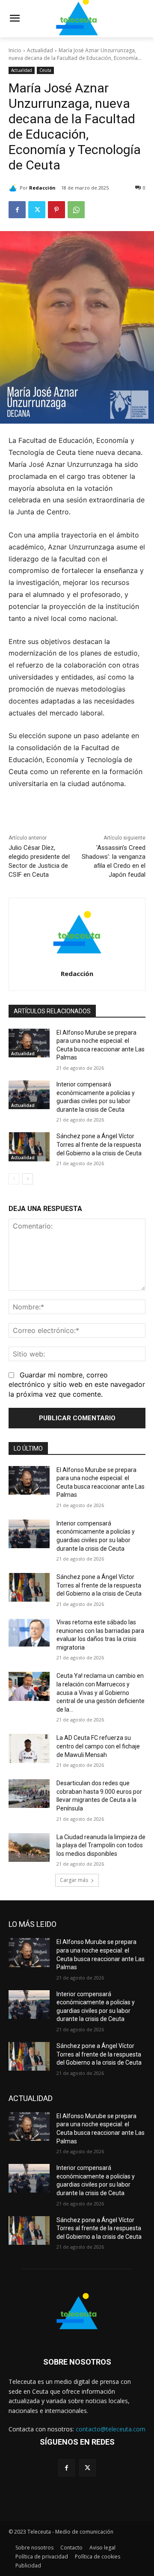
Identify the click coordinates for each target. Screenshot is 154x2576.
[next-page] (28, 1179)
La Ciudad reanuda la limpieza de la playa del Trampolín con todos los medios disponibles (101, 1845)
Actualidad (40, 50)
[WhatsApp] (76, 210)
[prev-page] (14, 1179)
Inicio (15, 50)
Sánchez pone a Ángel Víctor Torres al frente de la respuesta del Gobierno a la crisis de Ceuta (99, 1144)
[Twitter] (37, 210)
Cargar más (74, 1880)
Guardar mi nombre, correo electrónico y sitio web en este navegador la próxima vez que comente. (77, 1384)
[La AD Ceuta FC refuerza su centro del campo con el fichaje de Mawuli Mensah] (29, 1748)
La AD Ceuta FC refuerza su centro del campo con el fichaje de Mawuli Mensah (98, 1746)
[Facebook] (17, 210)
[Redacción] (14, 188)
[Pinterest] (56, 210)
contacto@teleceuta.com (111, 2429)
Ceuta (45, 70)
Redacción (42, 188)
